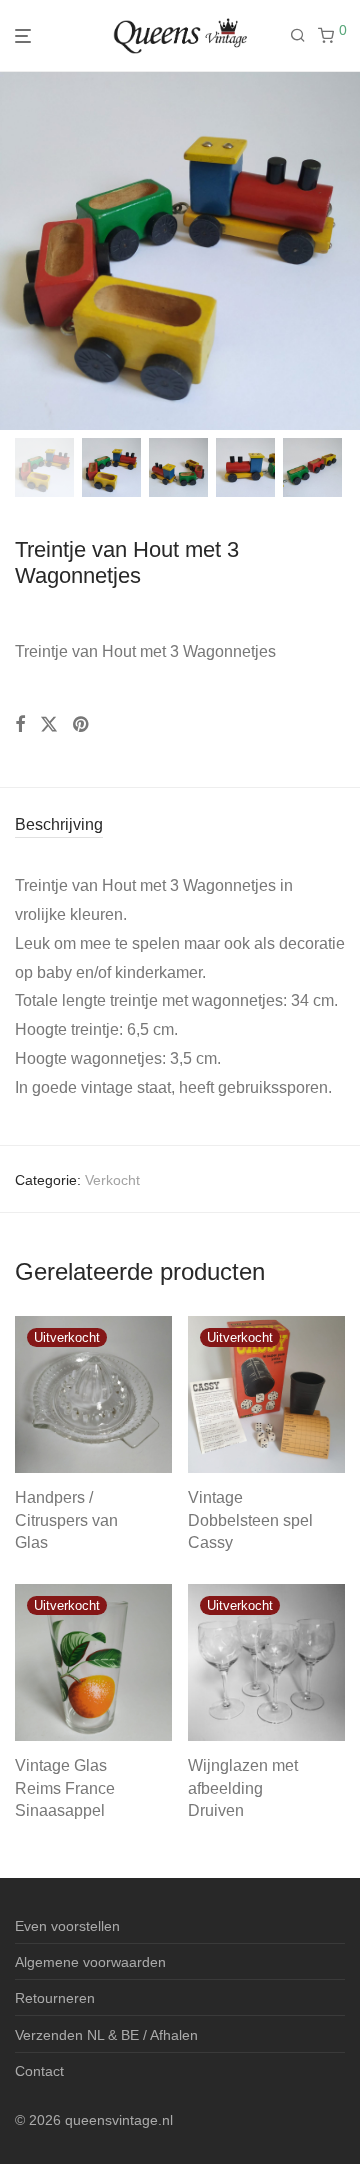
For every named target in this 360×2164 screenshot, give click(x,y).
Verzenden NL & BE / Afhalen (106, 2035)
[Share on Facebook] (20, 725)
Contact (39, 2071)
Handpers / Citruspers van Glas (66, 1520)
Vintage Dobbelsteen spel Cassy (250, 1520)
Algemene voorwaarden (90, 1962)
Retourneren (55, 1998)
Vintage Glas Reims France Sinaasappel (65, 1788)
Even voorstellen (67, 1926)
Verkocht (112, 1180)
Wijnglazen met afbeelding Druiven (243, 1788)
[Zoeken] (304, 36)
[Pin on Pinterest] (82, 725)
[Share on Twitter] (49, 725)
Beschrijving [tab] (59, 824)
